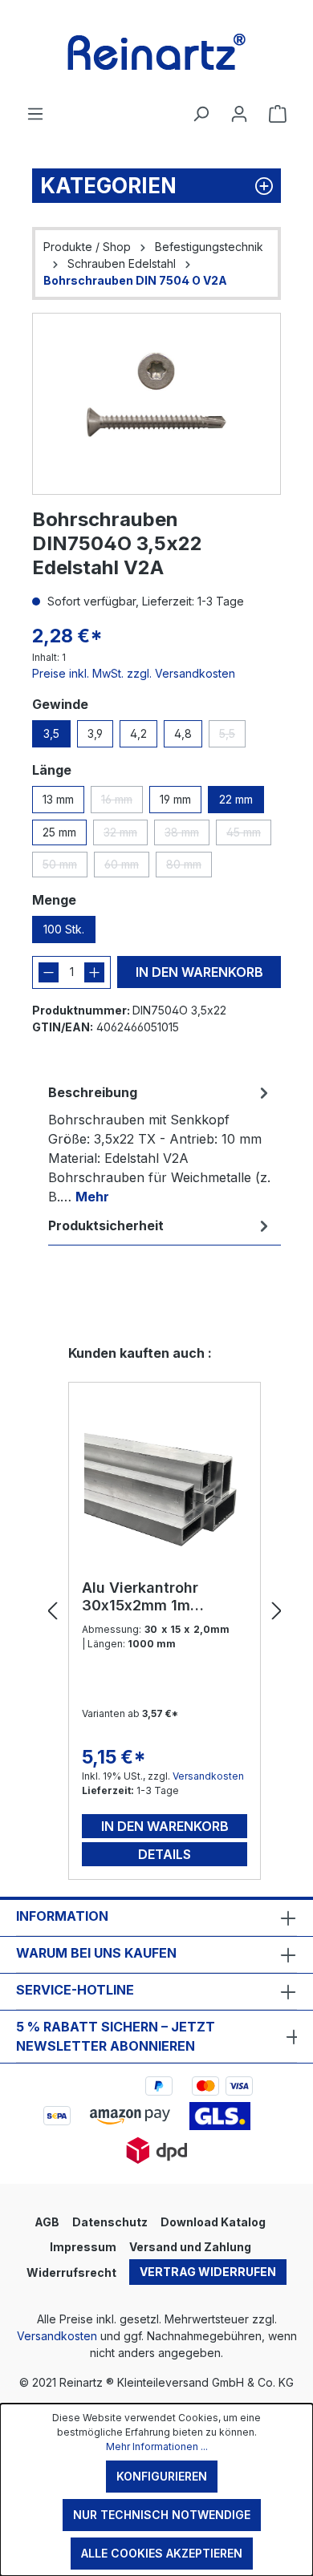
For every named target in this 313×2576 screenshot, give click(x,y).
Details (165, 1854)
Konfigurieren (162, 2476)
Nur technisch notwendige (162, 2515)
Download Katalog (213, 2222)
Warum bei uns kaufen (96, 1953)
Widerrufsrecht (71, 2272)
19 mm (175, 799)
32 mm (126, 835)
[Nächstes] (277, 1612)
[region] (156, 404)
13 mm (58, 799)
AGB (47, 2222)
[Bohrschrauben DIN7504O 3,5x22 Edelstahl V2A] (156, 404)
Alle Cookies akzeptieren (162, 2553)
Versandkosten (208, 1776)
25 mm (59, 832)
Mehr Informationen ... (157, 2446)
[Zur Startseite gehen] (156, 52)
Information (62, 1916)
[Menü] (35, 114)
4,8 (183, 733)
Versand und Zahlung (190, 2247)
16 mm (122, 803)
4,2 (138, 733)
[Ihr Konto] (239, 114)
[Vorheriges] (52, 1612)
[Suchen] (201, 114)
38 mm (187, 835)
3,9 (95, 733)
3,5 (51, 733)
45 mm (249, 835)
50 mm (65, 867)
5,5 (232, 737)
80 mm (189, 867)
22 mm (236, 799)
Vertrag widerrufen (208, 2272)
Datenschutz (110, 2222)
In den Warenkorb (199, 972)
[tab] (161, 1144)
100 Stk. (64, 929)
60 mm (127, 867)
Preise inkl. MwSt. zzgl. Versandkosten (134, 673)
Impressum (83, 2247)
